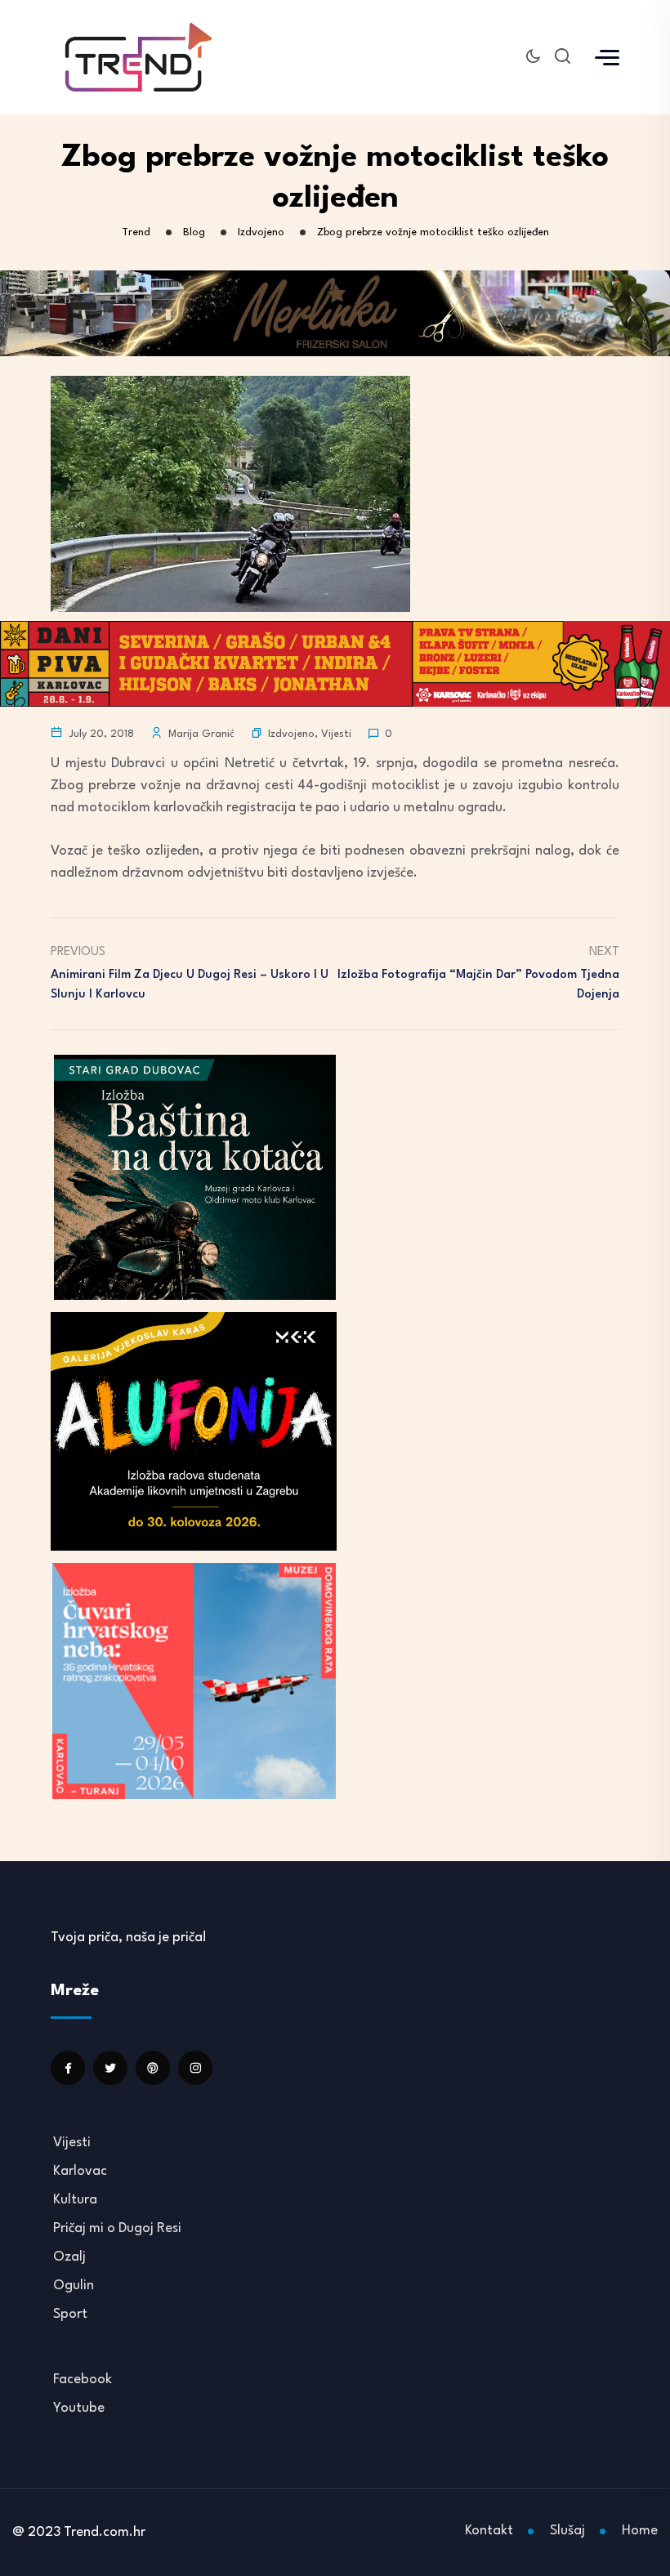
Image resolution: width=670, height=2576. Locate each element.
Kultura (75, 2200)
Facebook (83, 2380)
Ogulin (74, 2286)
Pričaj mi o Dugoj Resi (117, 2228)
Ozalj (69, 2257)
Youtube (79, 2408)
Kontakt (489, 2531)
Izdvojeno (291, 734)
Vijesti (336, 734)
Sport (70, 2314)
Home (640, 2531)
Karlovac (80, 2171)
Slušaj (567, 2531)
